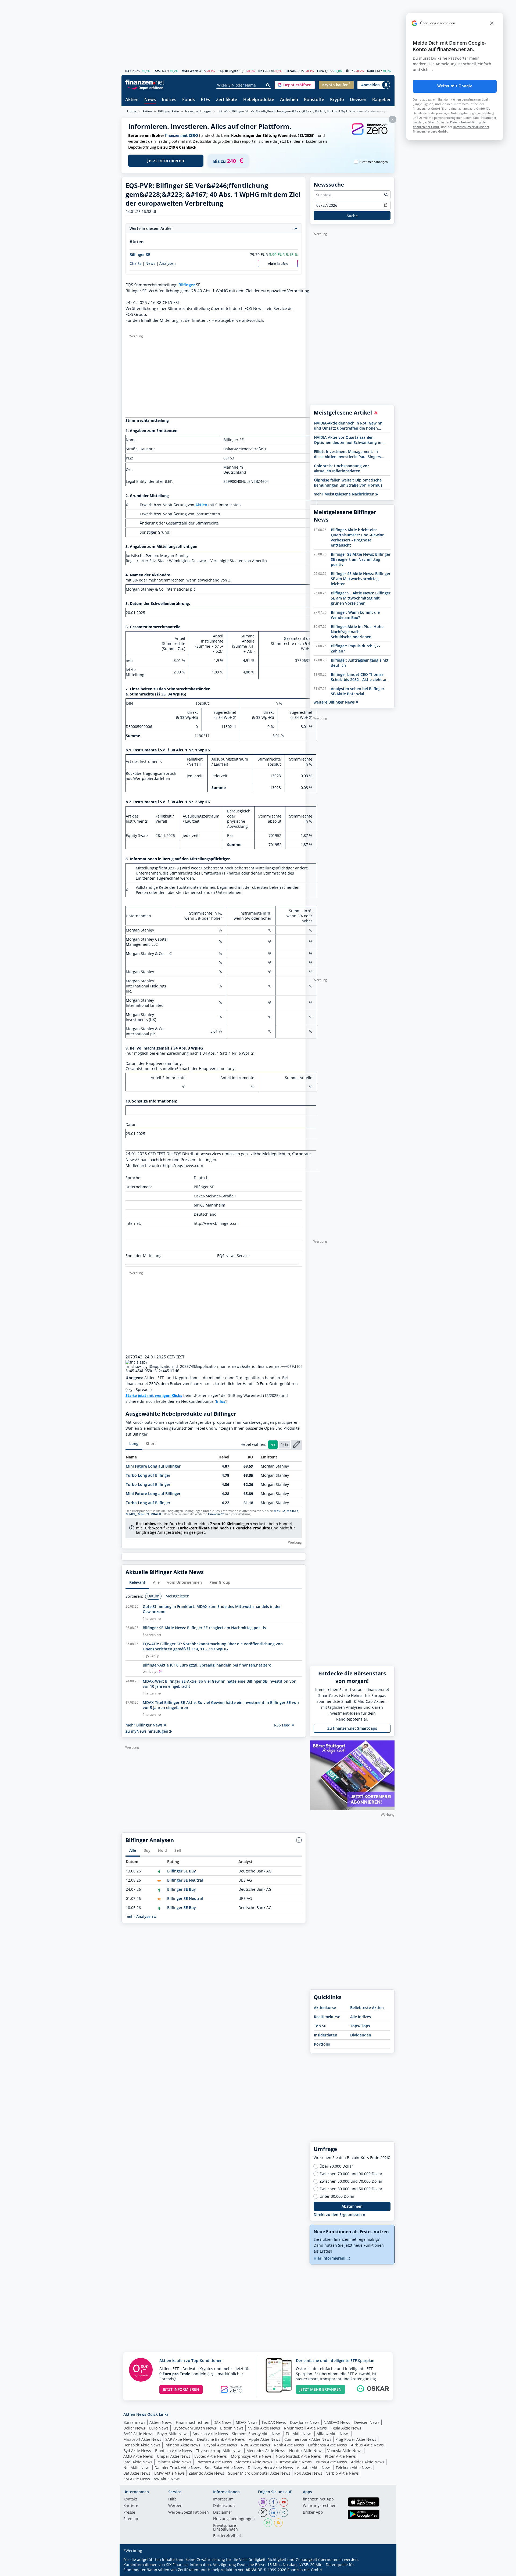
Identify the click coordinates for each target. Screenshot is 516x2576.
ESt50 (157, 71)
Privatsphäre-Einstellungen (225, 2528)
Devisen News (367, 2422)
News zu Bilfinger (198, 111)
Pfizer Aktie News (340, 2456)
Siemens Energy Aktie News (257, 2434)
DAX (128, 71)
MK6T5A (279, 1511)
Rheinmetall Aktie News (305, 2428)
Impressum (223, 2499)
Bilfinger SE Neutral (185, 1880)
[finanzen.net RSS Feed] (278, 2523)
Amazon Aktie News (210, 2434)
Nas (261, 71)
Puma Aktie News (331, 2462)
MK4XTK (293, 1511)
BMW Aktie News (169, 2473)
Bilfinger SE (140, 254)
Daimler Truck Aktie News (178, 2468)
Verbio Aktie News (343, 2473)
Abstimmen (352, 2206)
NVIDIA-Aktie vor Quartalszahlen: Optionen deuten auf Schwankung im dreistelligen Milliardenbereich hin (348, 440)
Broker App (313, 2513)
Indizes (169, 100)
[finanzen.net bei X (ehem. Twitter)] (263, 2513)
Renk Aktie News (289, 2445)
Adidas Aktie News (368, 2462)
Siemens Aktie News (254, 2462)
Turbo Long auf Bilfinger (148, 1475)
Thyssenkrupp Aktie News (219, 2451)
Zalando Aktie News (206, 2473)
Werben (175, 2506)
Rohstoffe (314, 100)
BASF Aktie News (138, 2434)
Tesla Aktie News (346, 2428)
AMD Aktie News (138, 2456)
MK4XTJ (131, 1514)
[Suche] (268, 85)
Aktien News (161, 2422)
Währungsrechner (319, 2506)
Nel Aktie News (137, 2468)
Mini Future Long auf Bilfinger (153, 1466)
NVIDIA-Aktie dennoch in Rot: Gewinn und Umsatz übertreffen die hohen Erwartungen (348, 426)
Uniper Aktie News (174, 2456)
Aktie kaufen (278, 264)
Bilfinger (187, 285)
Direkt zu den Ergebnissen (338, 2215)
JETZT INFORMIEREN (181, 2389)
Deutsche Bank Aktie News (221, 2439)
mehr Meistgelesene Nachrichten (345, 494)
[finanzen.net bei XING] (284, 2513)
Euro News (159, 2428)
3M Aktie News (137, 2479)
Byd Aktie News (137, 2451)
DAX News (223, 2422)
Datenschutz (224, 2506)
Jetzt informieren (166, 160)
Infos (221, 1401)
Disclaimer (223, 2513)
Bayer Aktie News (173, 2434)
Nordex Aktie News (306, 2451)
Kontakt (130, 2499)
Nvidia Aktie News (264, 2428)
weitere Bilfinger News (335, 702)
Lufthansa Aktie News (327, 2445)
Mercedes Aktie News (266, 2451)
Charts (135, 263)
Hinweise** (216, 1514)
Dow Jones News (305, 2422)
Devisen (358, 100)
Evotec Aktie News (211, 2456)
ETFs (205, 100)
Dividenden (361, 2035)
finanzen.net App (318, 2499)
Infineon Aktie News (182, 2445)
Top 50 (320, 2026)
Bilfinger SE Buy (182, 1871)
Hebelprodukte (259, 100)
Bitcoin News (232, 2428)
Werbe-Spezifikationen (189, 2513)
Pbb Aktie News (308, 2473)
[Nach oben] (384, 2570)
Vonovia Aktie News (345, 2451)
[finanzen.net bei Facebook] (273, 2502)
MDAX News (247, 2422)
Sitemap (131, 2519)
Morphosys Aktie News (251, 2456)
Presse (129, 2513)
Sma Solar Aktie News (224, 2468)
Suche (352, 216)
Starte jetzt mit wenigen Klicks (154, 1395)
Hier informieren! (330, 2258)
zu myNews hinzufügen (147, 1731)
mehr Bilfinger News (145, 1725)
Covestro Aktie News (214, 2462)
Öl (347, 71)
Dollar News (134, 2428)
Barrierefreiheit (227, 2536)
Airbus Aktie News (367, 2445)
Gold (370, 71)
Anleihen (289, 100)
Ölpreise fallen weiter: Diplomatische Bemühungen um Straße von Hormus (348, 483)
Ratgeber (381, 100)
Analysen (168, 263)
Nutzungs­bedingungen (234, 2519)
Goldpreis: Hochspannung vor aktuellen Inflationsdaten (341, 468)
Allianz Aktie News (333, 2434)
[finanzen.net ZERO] (370, 134)
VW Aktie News (167, 2479)
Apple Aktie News (265, 2439)
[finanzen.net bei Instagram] (263, 2502)
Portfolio (322, 2044)
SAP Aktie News (179, 2439)
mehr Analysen (140, 1916)
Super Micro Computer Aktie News (259, 2473)
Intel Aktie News (138, 2462)
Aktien (132, 100)
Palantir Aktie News (174, 2462)
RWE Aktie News (256, 2445)
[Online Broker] (145, 88)
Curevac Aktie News (294, 2462)
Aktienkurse (325, 2008)
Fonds (189, 100)
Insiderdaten (326, 2035)
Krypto (337, 100)
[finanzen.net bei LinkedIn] (273, 2513)
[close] (492, 23)
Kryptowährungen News (194, 2428)
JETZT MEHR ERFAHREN (320, 2389)
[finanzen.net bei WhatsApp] (268, 2523)
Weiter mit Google (455, 86)
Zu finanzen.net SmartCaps (352, 1728)
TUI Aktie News (299, 2434)
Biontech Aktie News (173, 2451)
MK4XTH (156, 1514)
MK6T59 (143, 1514)
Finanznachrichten (193, 2422)
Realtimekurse (327, 2017)
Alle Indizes (361, 2017)
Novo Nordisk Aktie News (298, 2456)
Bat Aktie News (137, 2473)
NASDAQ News (337, 2422)
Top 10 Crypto (228, 71)
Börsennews (134, 2422)
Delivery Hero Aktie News (270, 2468)
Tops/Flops (360, 2026)
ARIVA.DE (254, 2570)
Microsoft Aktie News (142, 2439)
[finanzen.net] (145, 82)
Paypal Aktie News (221, 2445)
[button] (295, 85)
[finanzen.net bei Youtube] (284, 2502)
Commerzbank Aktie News (308, 2439)
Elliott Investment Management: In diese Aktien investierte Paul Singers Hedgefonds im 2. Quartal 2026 (347, 454)
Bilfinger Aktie (169, 111)
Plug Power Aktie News (356, 2439)
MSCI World (190, 71)
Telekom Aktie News (354, 2468)
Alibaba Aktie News (314, 2468)
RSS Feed (283, 1725)
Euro (320, 71)
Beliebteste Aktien (367, 2008)
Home (132, 111)
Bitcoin (291, 71)
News (150, 100)
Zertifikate (227, 100)
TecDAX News (274, 2422)
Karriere (131, 2506)
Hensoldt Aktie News (142, 2445)
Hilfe (172, 2499)
